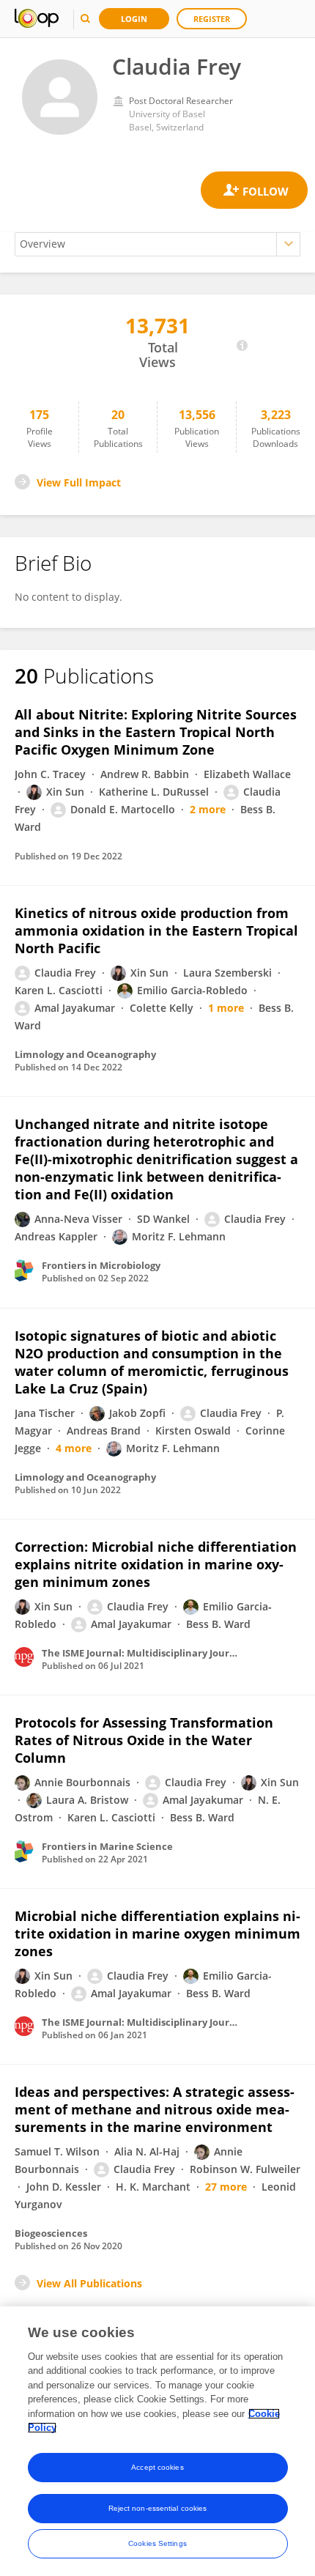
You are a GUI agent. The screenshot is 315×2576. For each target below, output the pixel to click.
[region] (157, 2441)
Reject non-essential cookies (158, 2508)
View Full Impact (79, 482)
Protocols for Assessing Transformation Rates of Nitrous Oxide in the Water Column (144, 1740)
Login (134, 19)
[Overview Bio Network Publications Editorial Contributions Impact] (157, 244)
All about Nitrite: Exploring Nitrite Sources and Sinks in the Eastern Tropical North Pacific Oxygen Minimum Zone (156, 732)
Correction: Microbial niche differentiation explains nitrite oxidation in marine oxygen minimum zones (156, 1564)
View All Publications (89, 2283)
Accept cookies (157, 2467)
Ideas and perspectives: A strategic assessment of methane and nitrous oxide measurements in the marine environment (155, 2109)
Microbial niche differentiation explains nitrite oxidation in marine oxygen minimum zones (157, 1933)
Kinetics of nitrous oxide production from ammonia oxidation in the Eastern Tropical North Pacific (156, 930)
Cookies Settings (157, 2543)
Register (212, 19)
